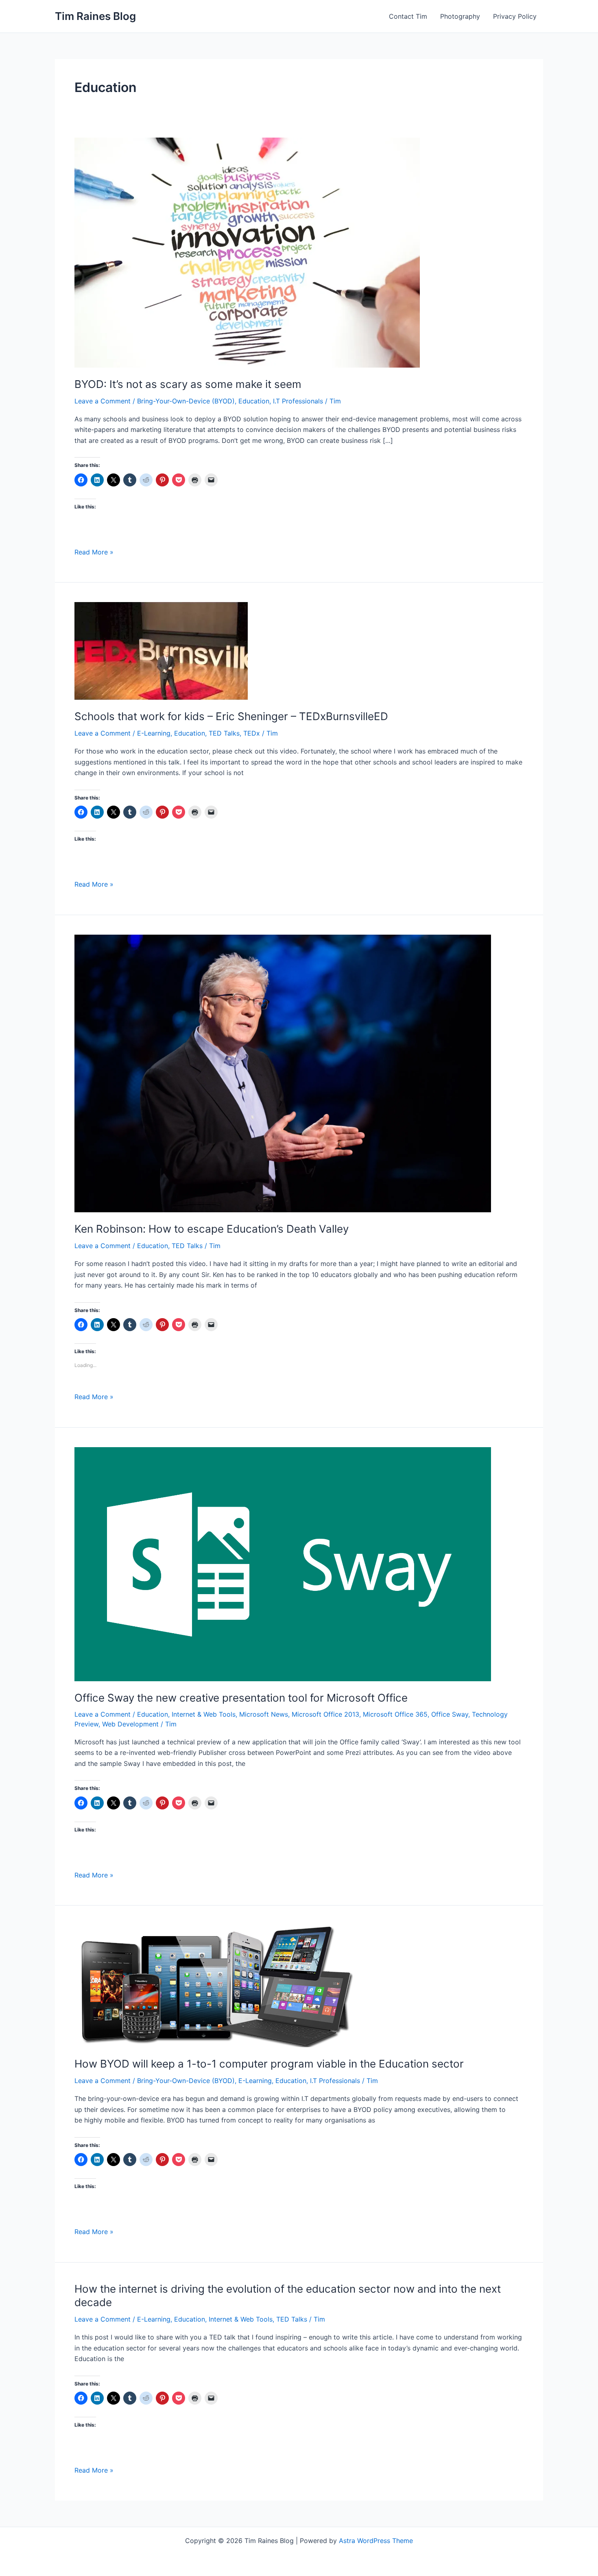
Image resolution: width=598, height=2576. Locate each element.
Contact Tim (408, 16)
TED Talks (224, 733)
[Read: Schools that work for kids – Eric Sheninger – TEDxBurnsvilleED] (161, 651)
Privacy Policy (515, 16)
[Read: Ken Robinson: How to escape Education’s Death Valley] (283, 1073)
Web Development (130, 1724)
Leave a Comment (103, 401)
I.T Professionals (298, 401)
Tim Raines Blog (95, 16)
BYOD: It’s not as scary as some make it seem (188, 384)
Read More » (94, 552)
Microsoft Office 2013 (325, 1714)
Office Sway (450, 1714)
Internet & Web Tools (204, 1714)
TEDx (252, 733)
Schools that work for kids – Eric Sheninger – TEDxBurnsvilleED (231, 716)
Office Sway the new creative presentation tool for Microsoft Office (241, 1698)
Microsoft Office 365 (395, 1714)
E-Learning (154, 733)
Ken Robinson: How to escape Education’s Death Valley (212, 1229)
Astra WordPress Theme (376, 2541)
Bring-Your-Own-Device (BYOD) (186, 401)
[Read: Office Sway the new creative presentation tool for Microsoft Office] (283, 1563)
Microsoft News (264, 1714)
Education (254, 401)
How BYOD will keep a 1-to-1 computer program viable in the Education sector (269, 2064)
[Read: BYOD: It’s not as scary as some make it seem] (247, 252)
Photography (460, 16)
